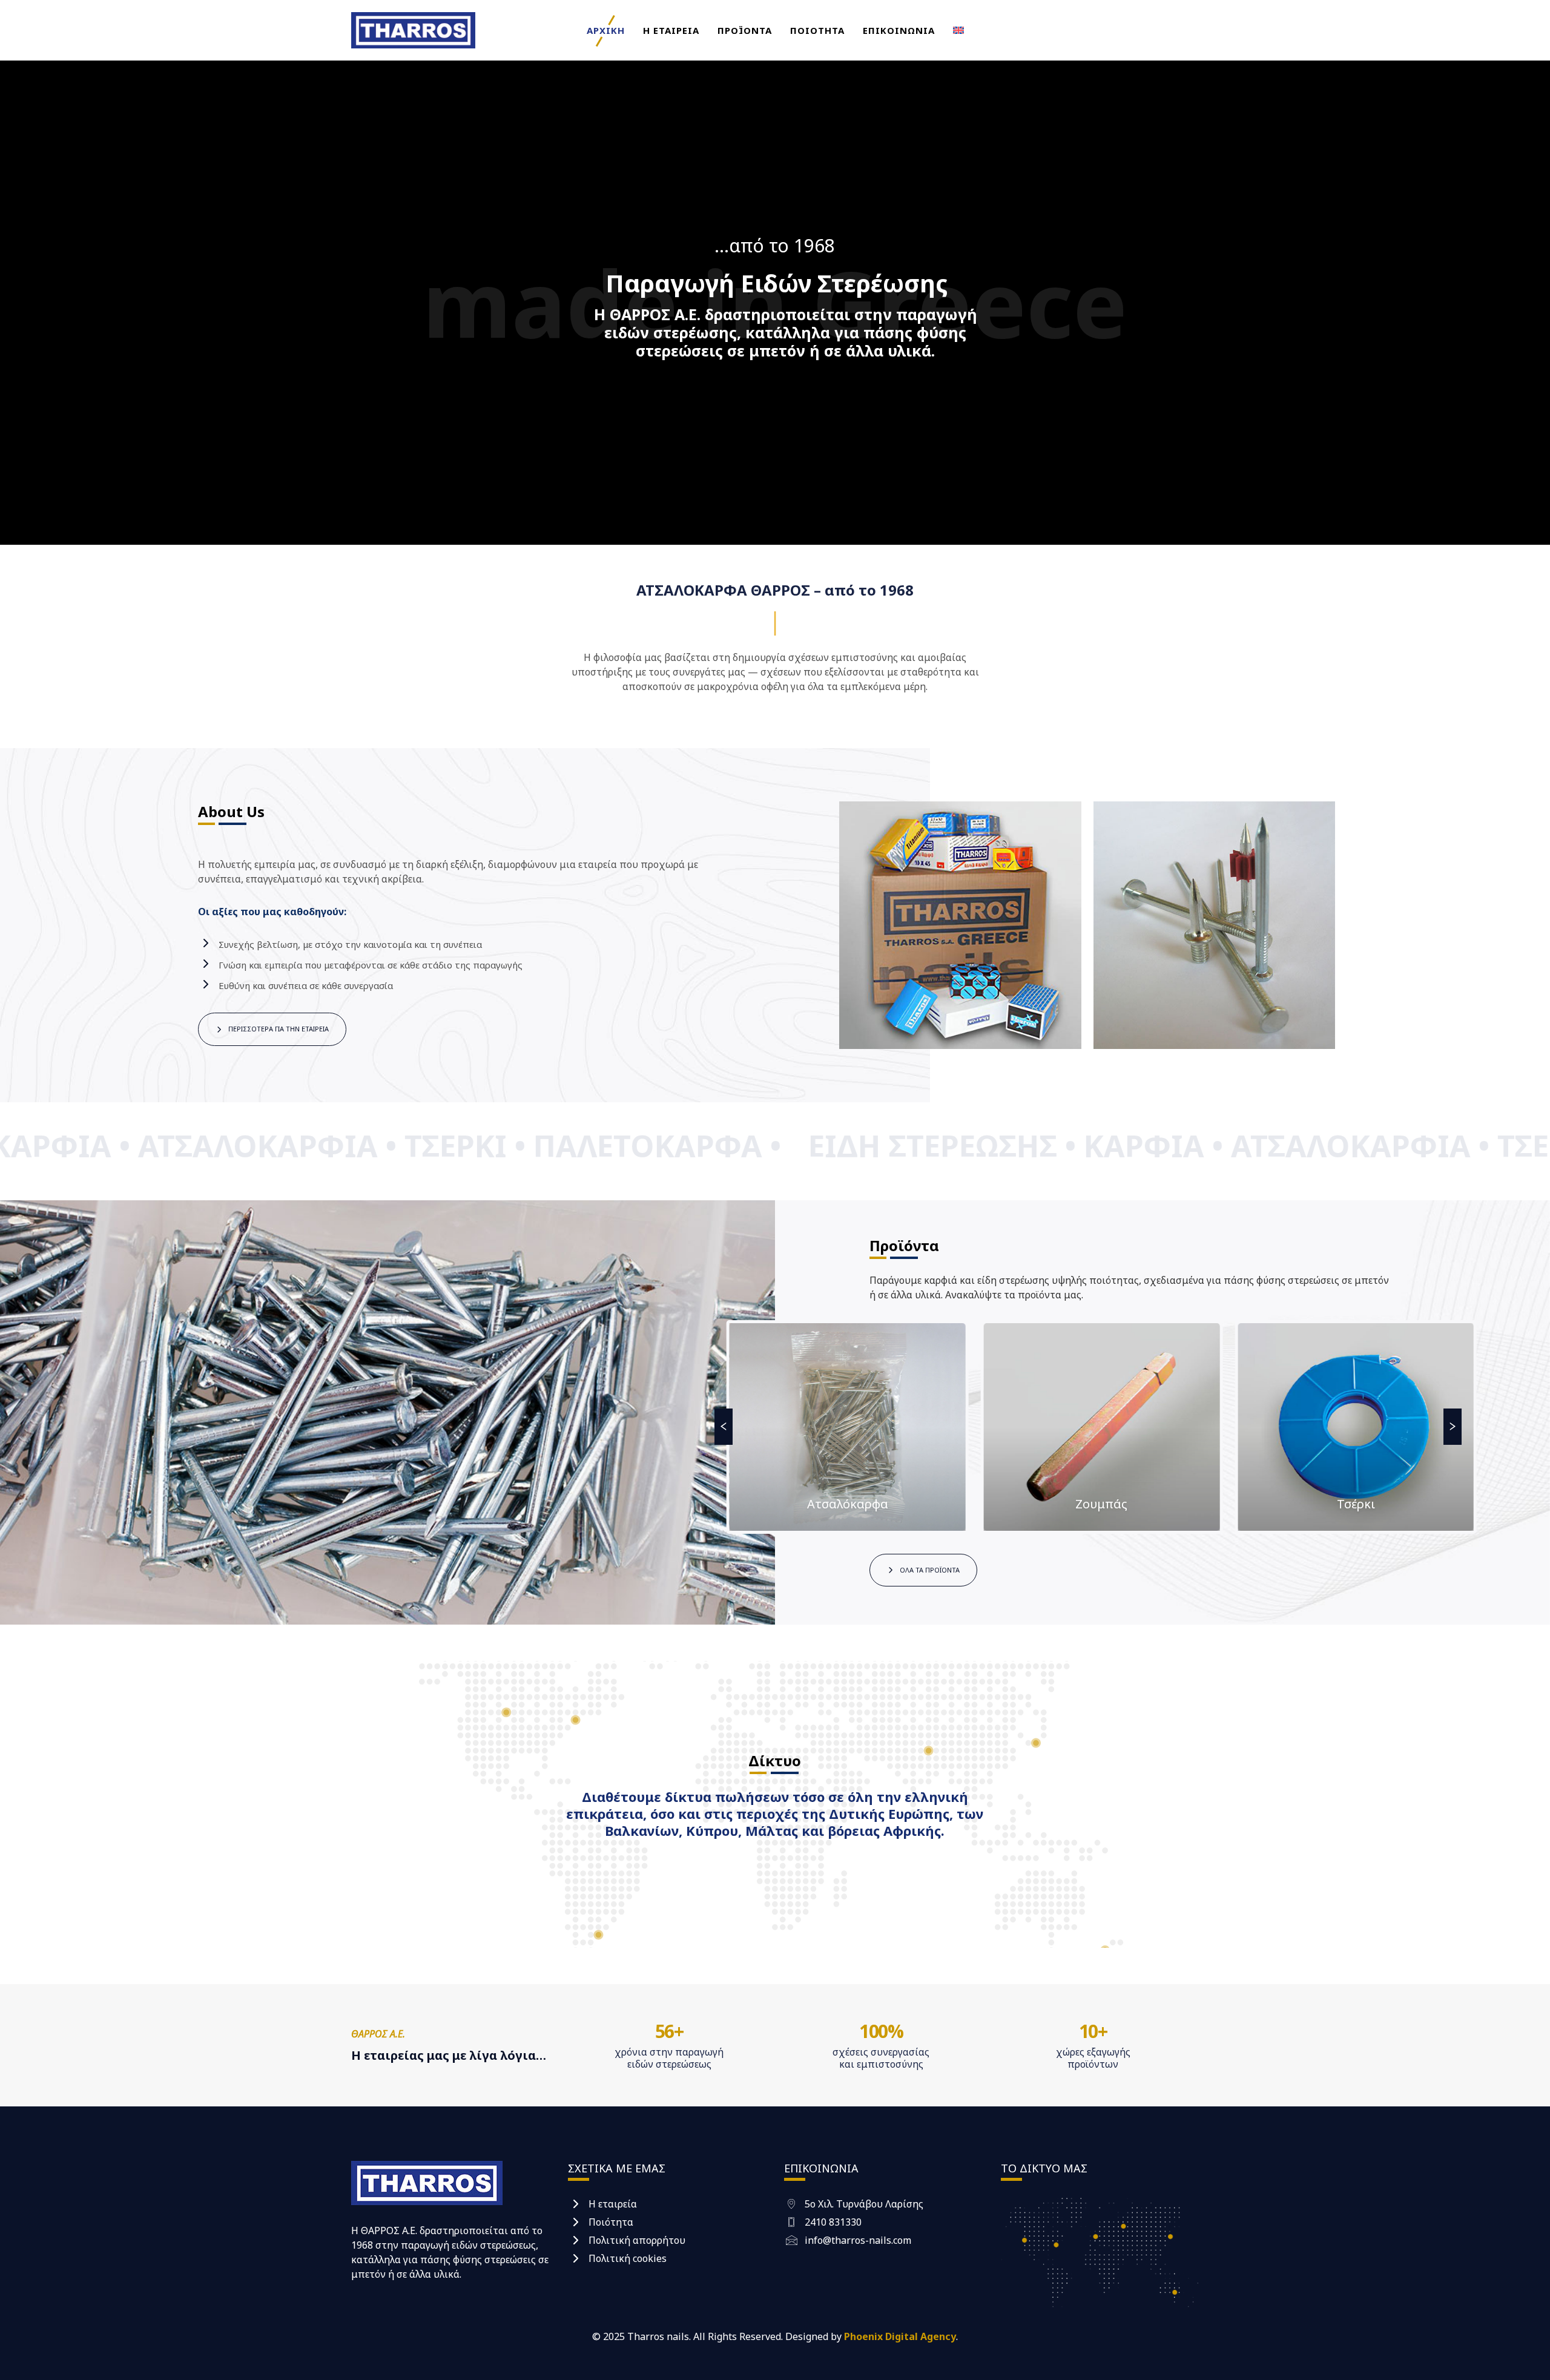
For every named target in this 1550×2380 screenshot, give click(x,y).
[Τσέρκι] (1102, 1427)
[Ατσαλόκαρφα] (1356, 1427)
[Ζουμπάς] (848, 1427)
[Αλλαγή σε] (958, 30)
